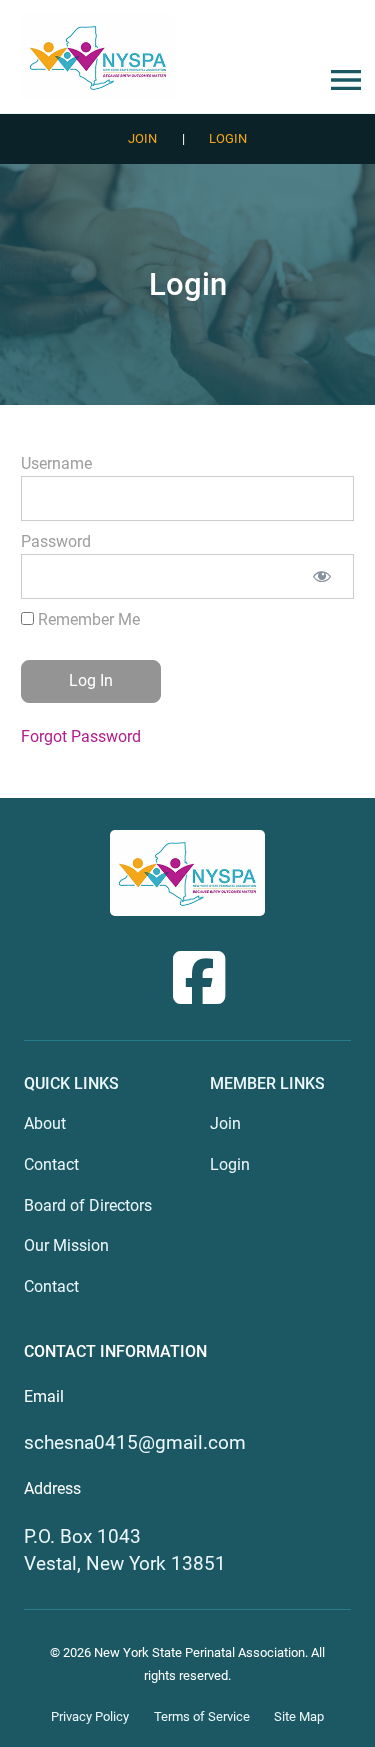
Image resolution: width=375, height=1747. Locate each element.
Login (228, 138)
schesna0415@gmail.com (135, 1443)
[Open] (342, 80)
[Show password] (322, 576)
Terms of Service (202, 1716)
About (45, 1123)
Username (56, 463)
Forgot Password (81, 736)
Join (142, 138)
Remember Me (87, 619)
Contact (51, 1164)
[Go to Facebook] (199, 978)
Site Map (299, 1716)
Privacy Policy (90, 1716)
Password (56, 541)
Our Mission (66, 1245)
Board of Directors (88, 1205)
